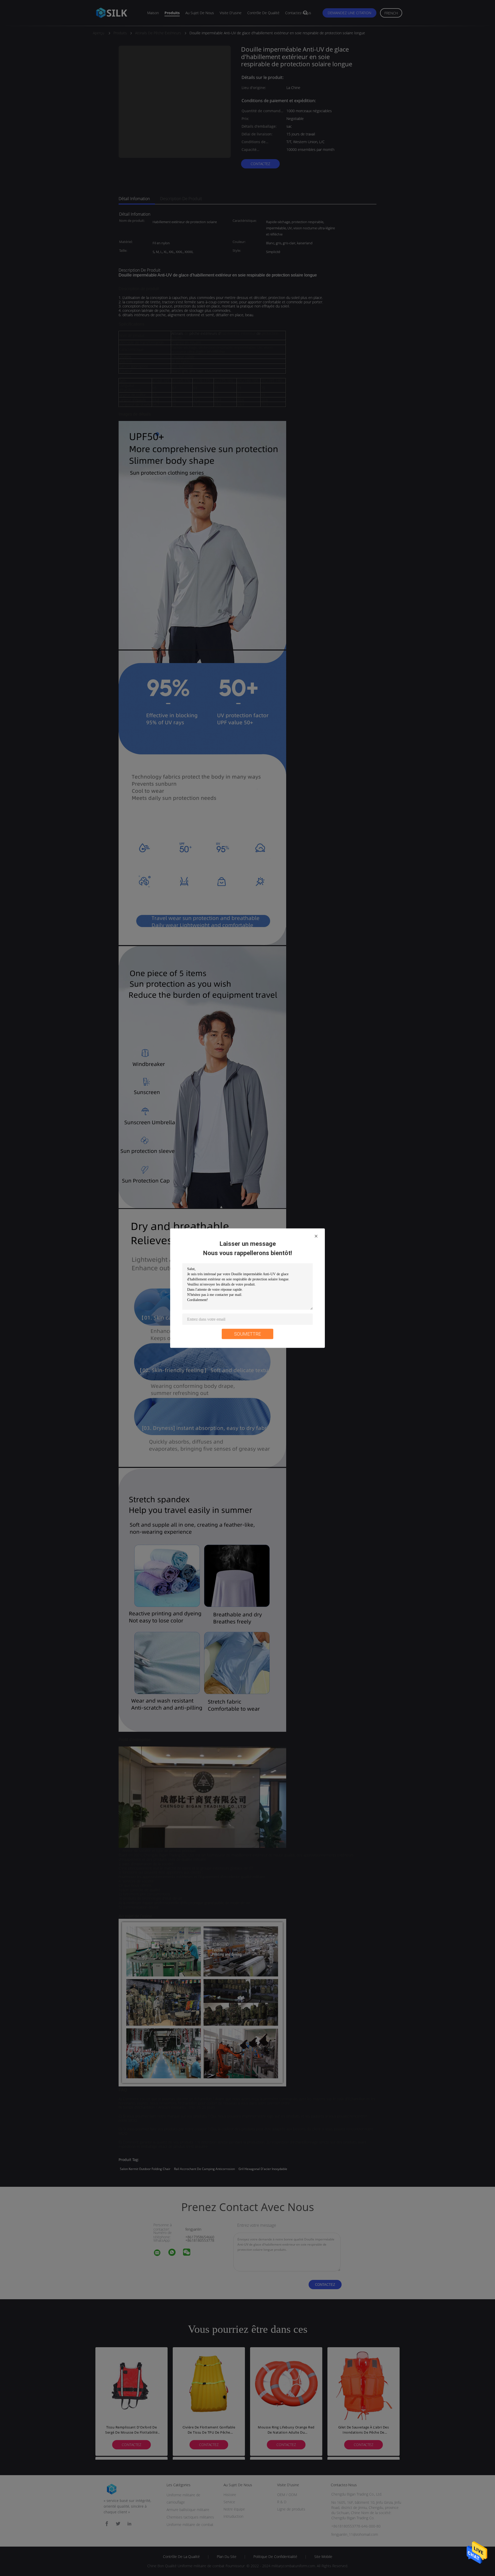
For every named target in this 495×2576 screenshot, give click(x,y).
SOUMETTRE (247, 1334)
